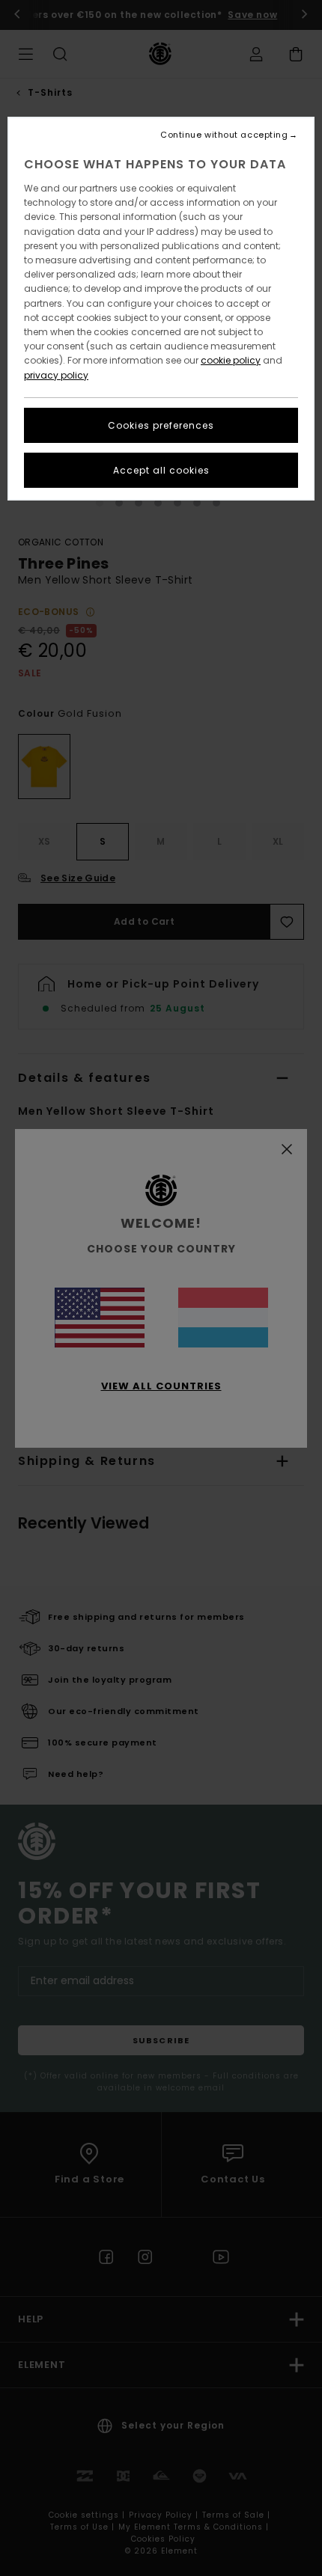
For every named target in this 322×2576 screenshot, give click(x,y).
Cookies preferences (161, 425)
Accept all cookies (161, 470)
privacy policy (56, 375)
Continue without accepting (224, 135)
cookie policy (231, 360)
